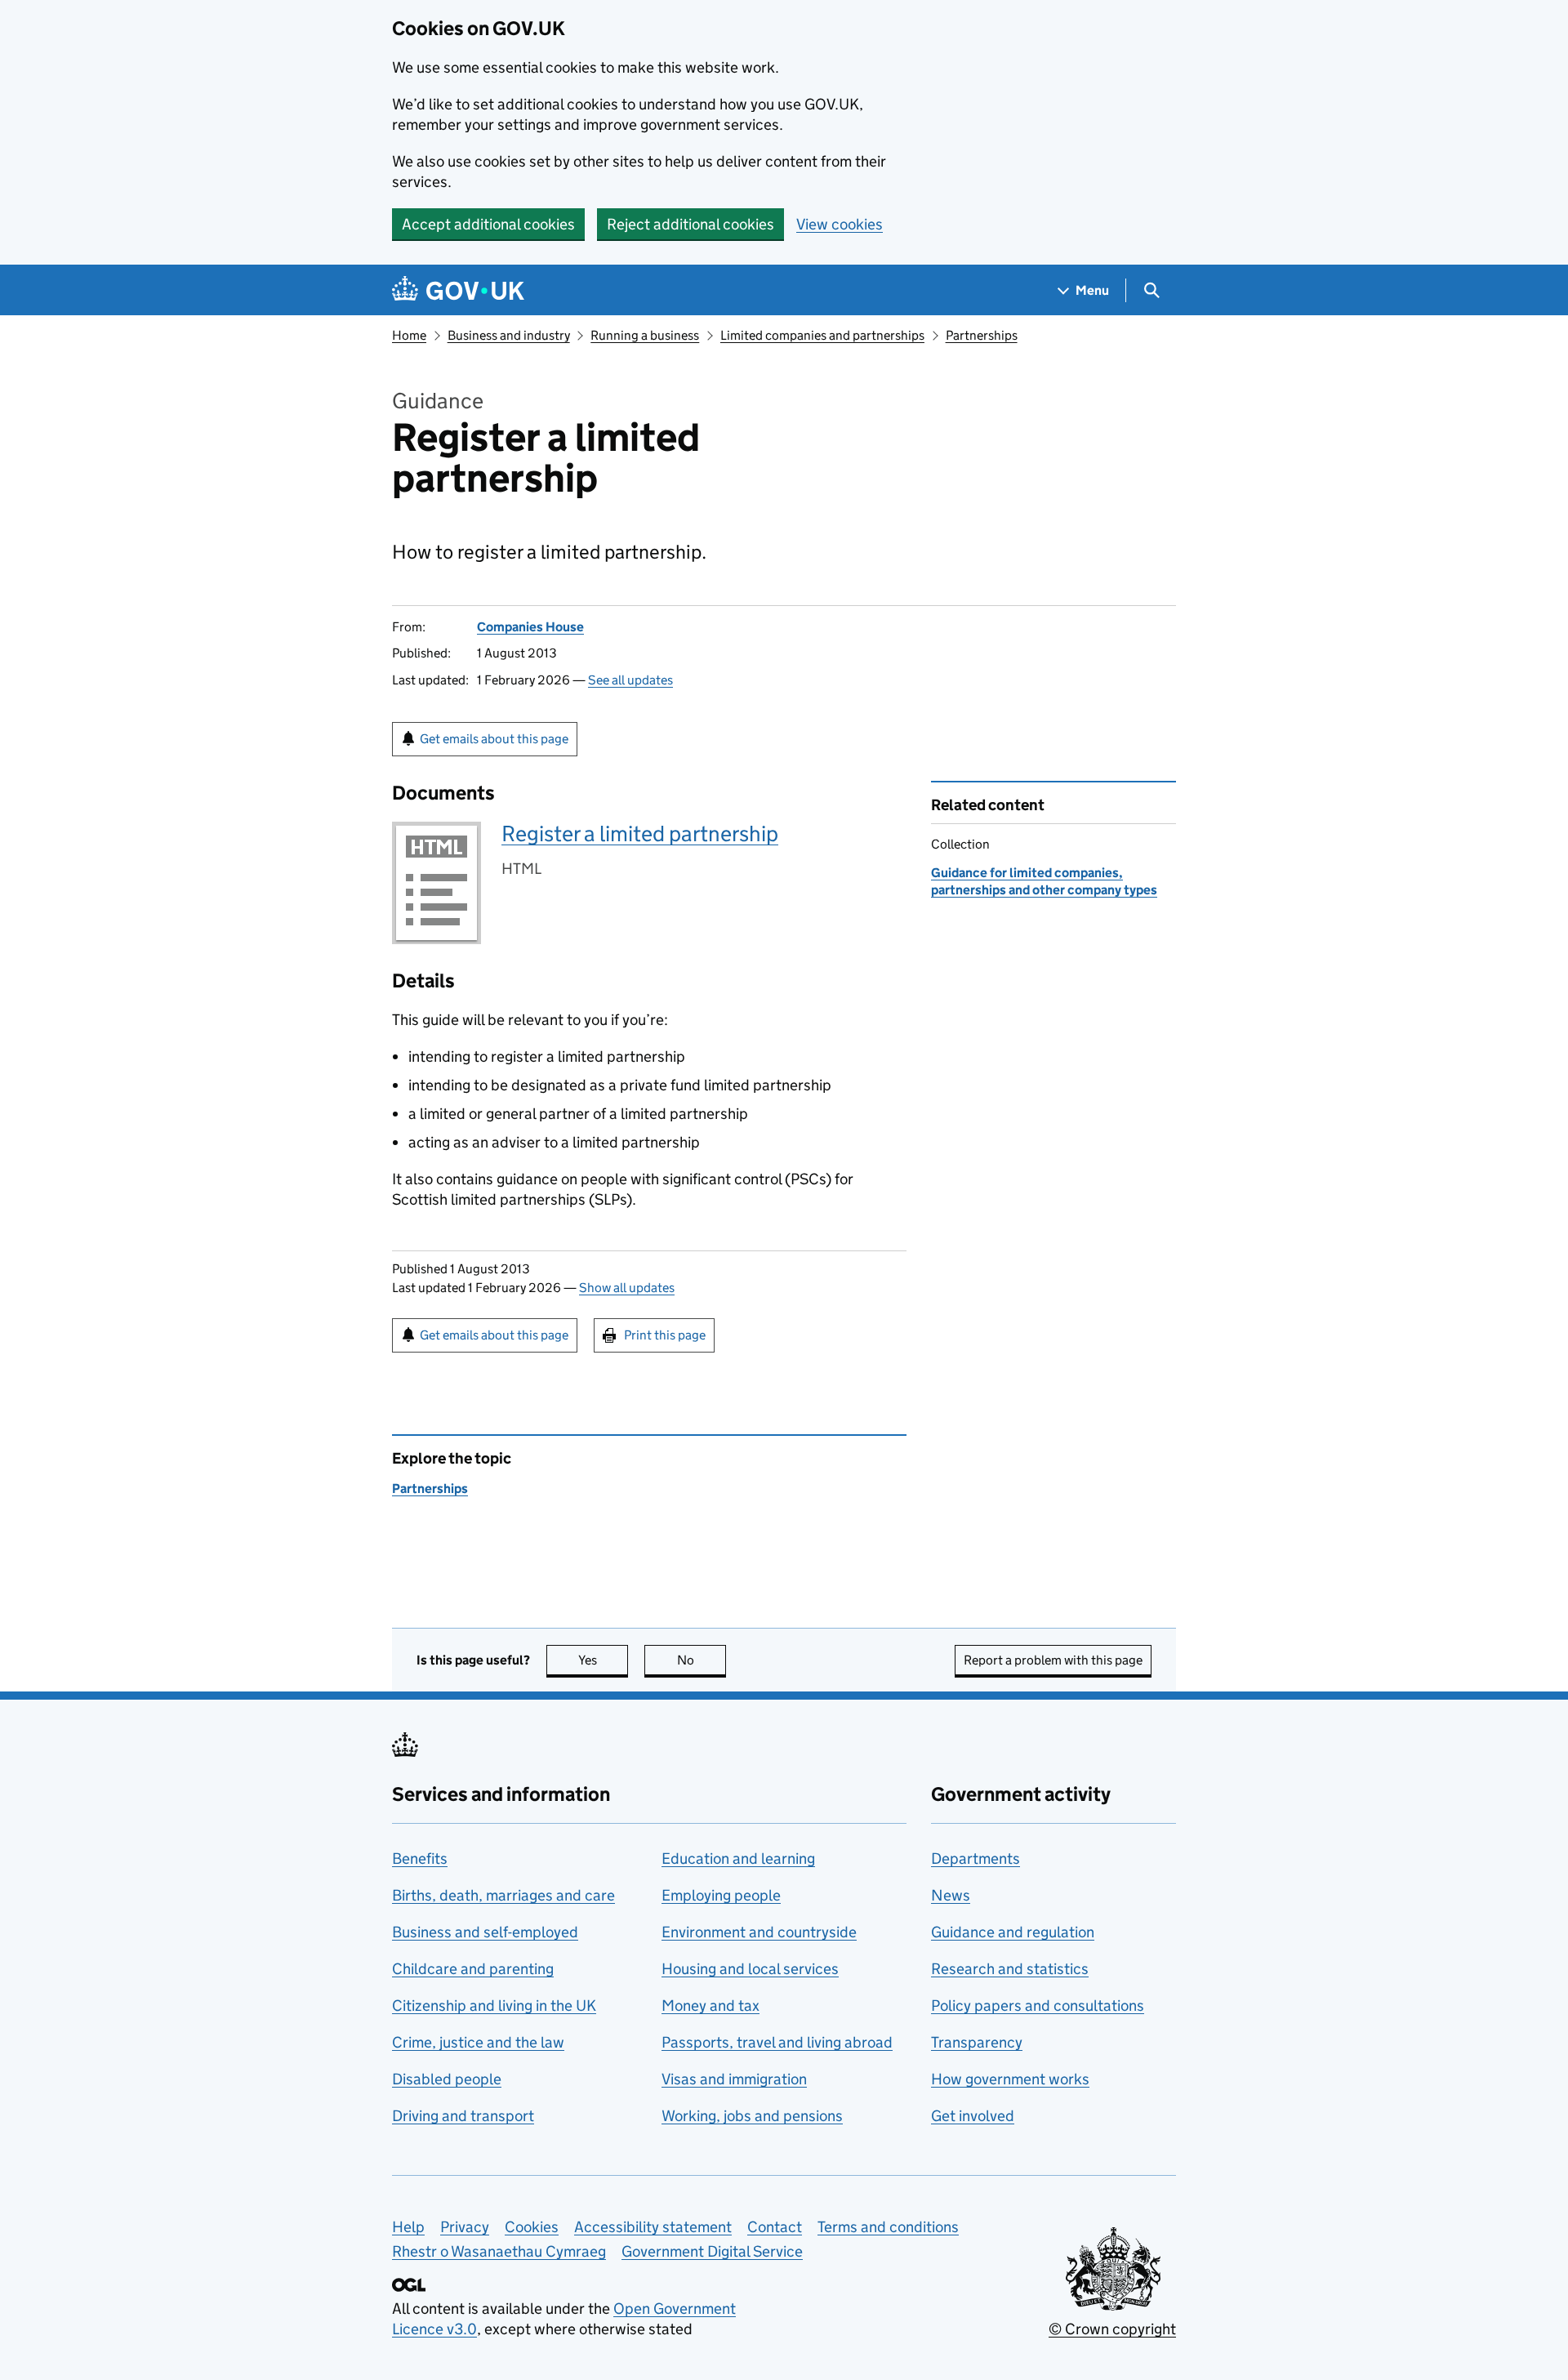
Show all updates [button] (627, 1288)
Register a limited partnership (640, 833)
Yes (603, 1660)
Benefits (420, 1859)
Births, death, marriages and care (503, 1895)
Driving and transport (463, 2116)
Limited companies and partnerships (822, 335)
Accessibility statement (653, 2227)
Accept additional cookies (488, 224)
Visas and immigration (734, 2079)
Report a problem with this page (1053, 1660)
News (951, 1895)
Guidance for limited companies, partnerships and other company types (1044, 881)
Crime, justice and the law (478, 2042)
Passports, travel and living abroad (777, 2042)
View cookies (840, 224)
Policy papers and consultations (1038, 2006)
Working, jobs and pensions (752, 2116)
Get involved (973, 2116)
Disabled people (447, 2079)
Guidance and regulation (1013, 1932)
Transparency (977, 2042)
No (702, 1660)
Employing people (721, 1895)
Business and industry (509, 335)
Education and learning (738, 1859)
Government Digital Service (712, 2251)
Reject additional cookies (690, 224)
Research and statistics (1010, 1969)
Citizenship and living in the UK (494, 2006)
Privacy (465, 2227)
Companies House (530, 627)
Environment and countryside (759, 1932)
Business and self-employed (485, 1932)
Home (409, 335)
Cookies (532, 2227)
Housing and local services (750, 1969)
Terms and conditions (888, 2227)
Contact (775, 2227)
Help (408, 2227)
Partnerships (982, 335)
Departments (976, 1859)
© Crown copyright (1112, 2329)
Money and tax (710, 2006)
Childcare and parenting (473, 1969)
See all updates (630, 680)
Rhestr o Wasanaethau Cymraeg (499, 2251)
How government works (1010, 2079)
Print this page (665, 1335)
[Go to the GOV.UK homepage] (458, 290)
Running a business (645, 335)
